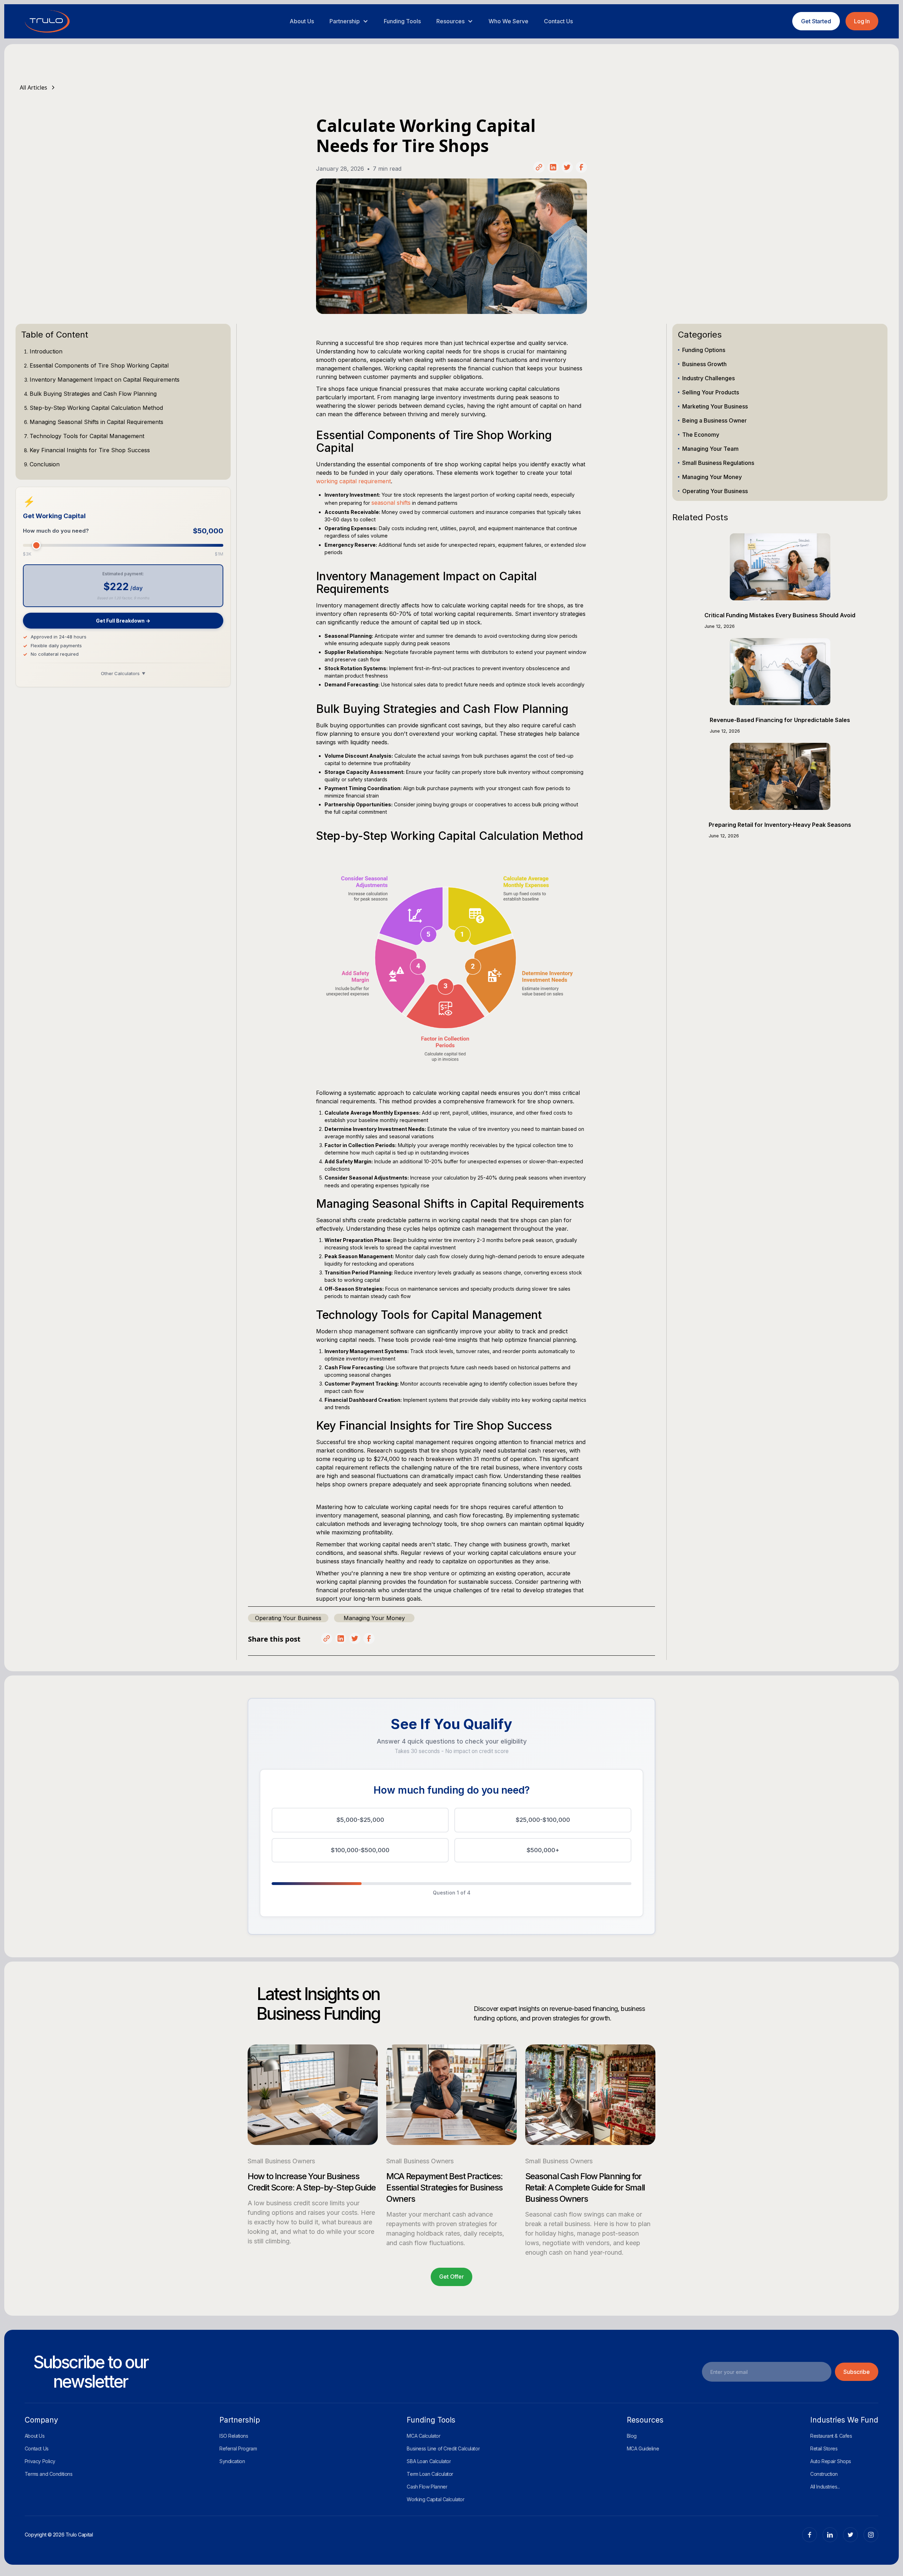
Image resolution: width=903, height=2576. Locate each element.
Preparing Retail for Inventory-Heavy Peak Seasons (780, 825)
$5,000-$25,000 (360, 1820)
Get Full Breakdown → (123, 621)
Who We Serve (508, 21)
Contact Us (558, 21)
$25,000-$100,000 (543, 1820)
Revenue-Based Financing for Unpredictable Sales (780, 720)
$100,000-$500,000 (360, 1850)
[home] (47, 21)
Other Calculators (123, 673)
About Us (302, 21)
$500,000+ (543, 1850)
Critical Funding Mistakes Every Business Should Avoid (780, 615)
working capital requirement (353, 481)
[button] (349, 21)
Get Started (816, 21)
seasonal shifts (391, 503)
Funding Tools (402, 21)
